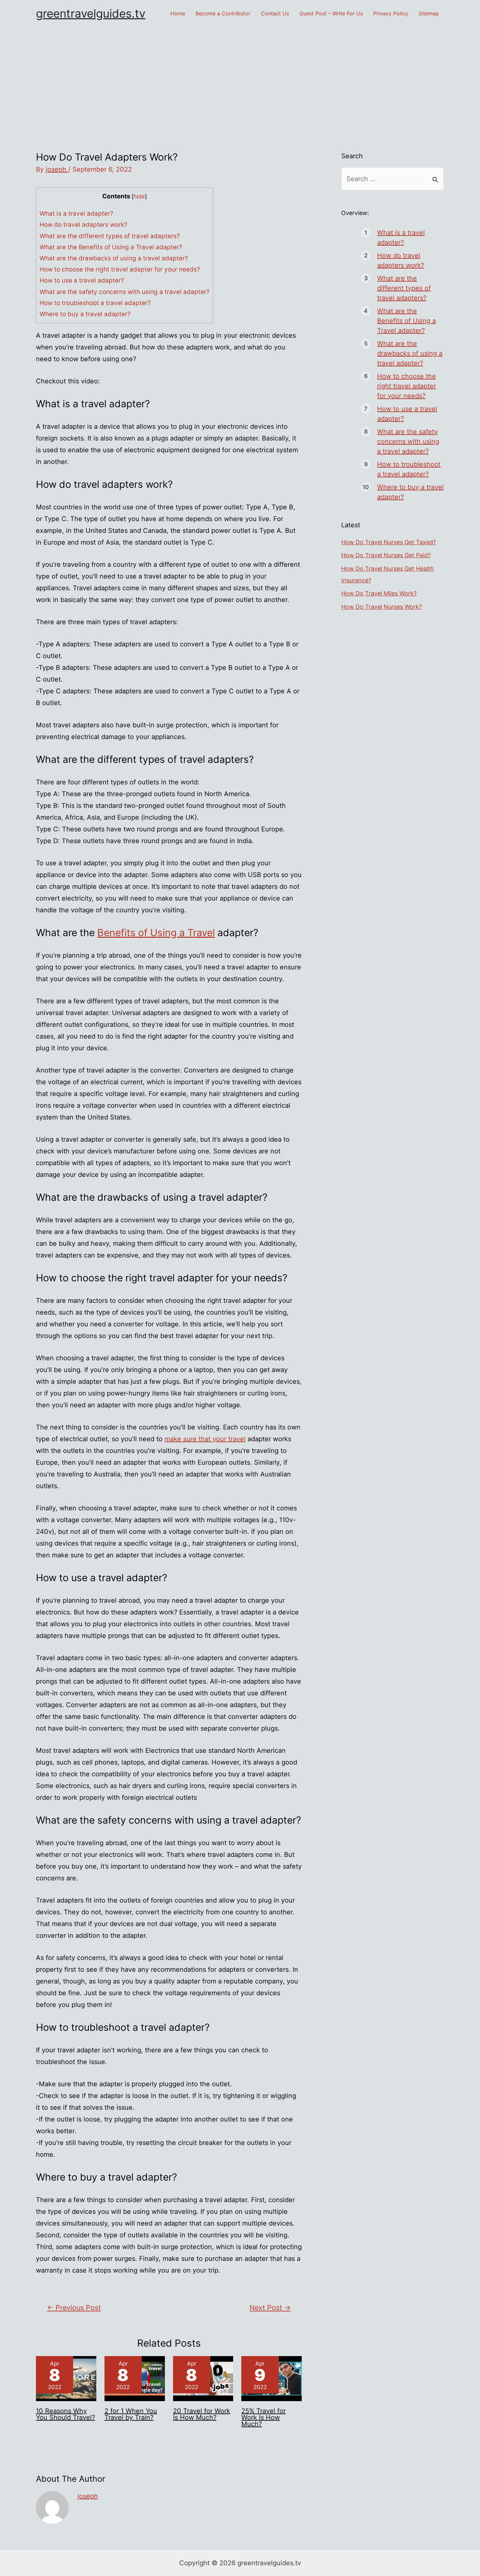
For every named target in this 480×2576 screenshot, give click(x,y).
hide (139, 196)
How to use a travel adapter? (82, 280)
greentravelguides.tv (91, 13)
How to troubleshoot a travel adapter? (95, 303)
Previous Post (74, 2307)
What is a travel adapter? (76, 214)
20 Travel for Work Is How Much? (202, 2414)
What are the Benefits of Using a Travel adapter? (111, 247)
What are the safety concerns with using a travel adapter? (125, 292)
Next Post (270, 2307)
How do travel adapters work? (83, 225)
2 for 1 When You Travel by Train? (131, 2414)
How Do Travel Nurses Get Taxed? (389, 542)
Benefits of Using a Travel (156, 933)
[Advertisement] (240, 76)
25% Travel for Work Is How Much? (264, 2417)
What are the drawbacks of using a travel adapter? (114, 258)
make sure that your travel (205, 1439)
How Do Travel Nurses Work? (382, 607)
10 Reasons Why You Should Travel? (65, 2414)
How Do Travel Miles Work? (379, 593)
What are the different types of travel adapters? (110, 236)
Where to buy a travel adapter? (85, 314)
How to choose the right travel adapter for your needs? (120, 269)
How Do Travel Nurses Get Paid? (386, 555)
